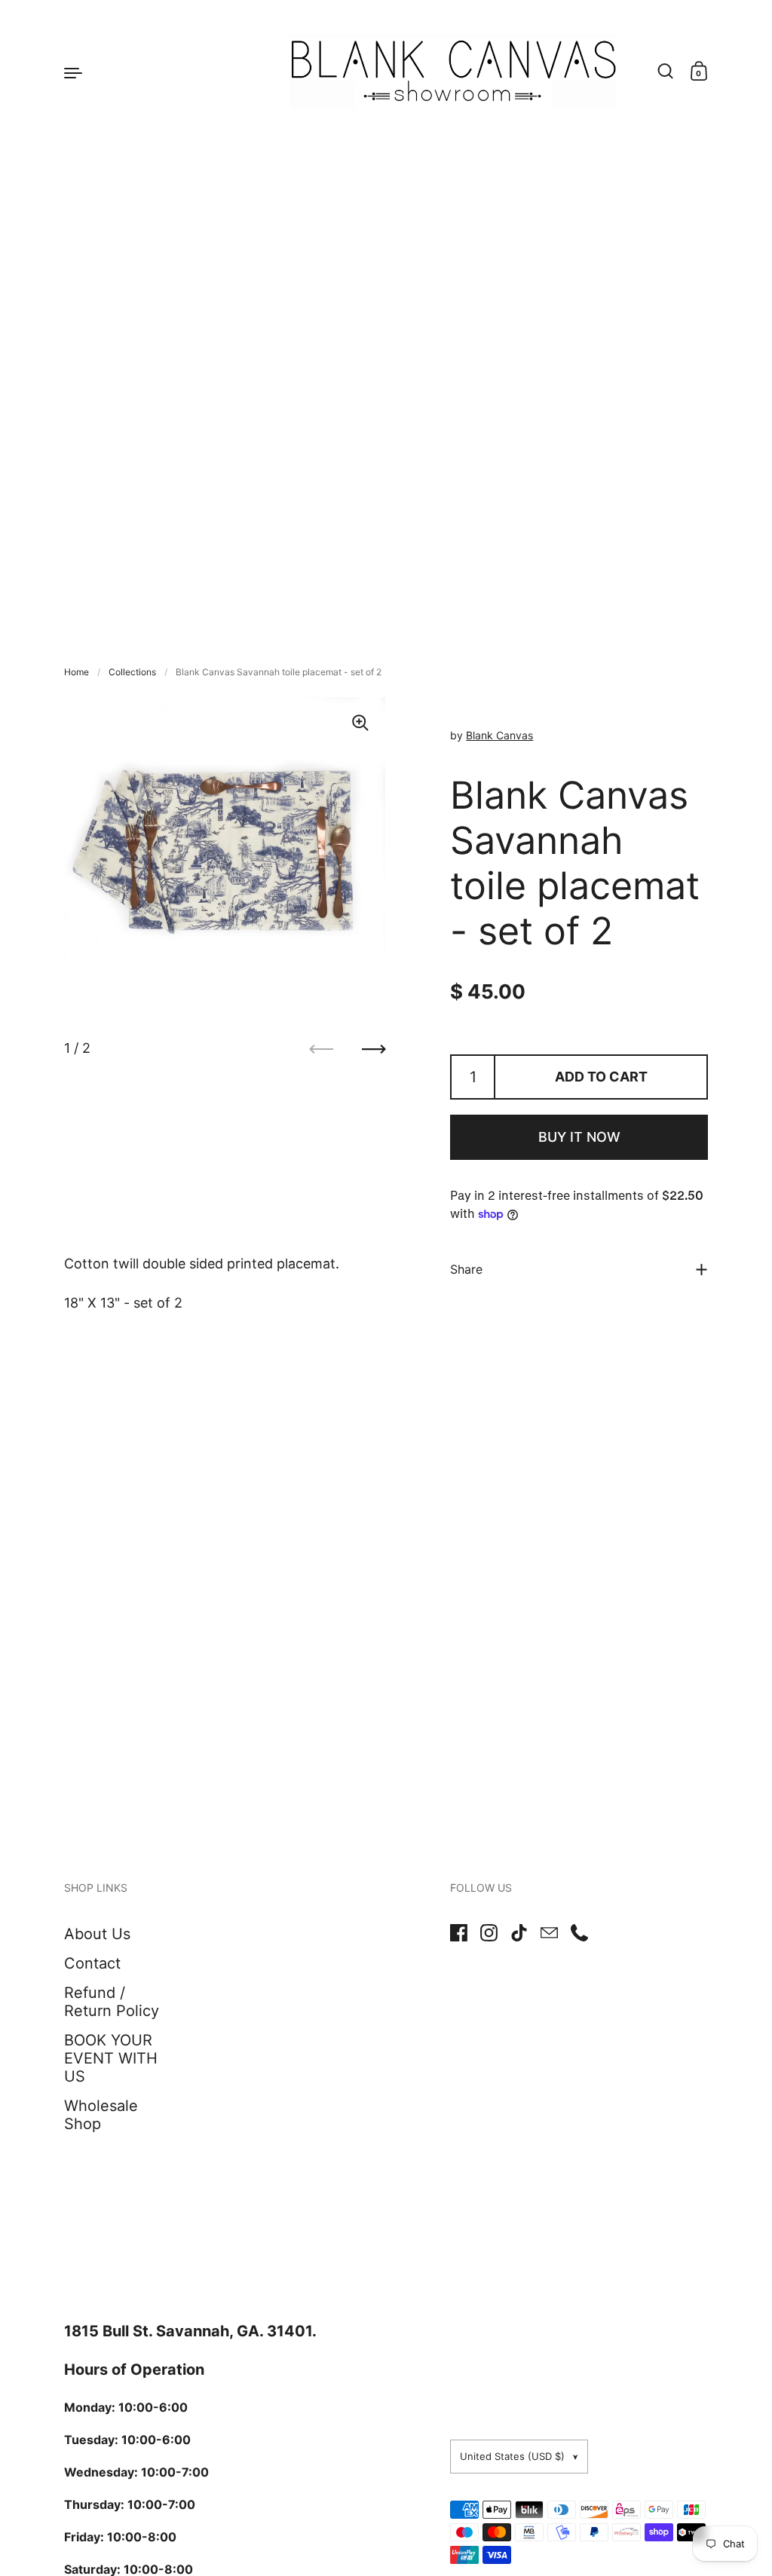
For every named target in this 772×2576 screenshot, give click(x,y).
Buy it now (579, 1137)
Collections (132, 672)
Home (77, 672)
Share (466, 1269)
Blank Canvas (499, 735)
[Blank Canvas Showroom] (386, 72)
